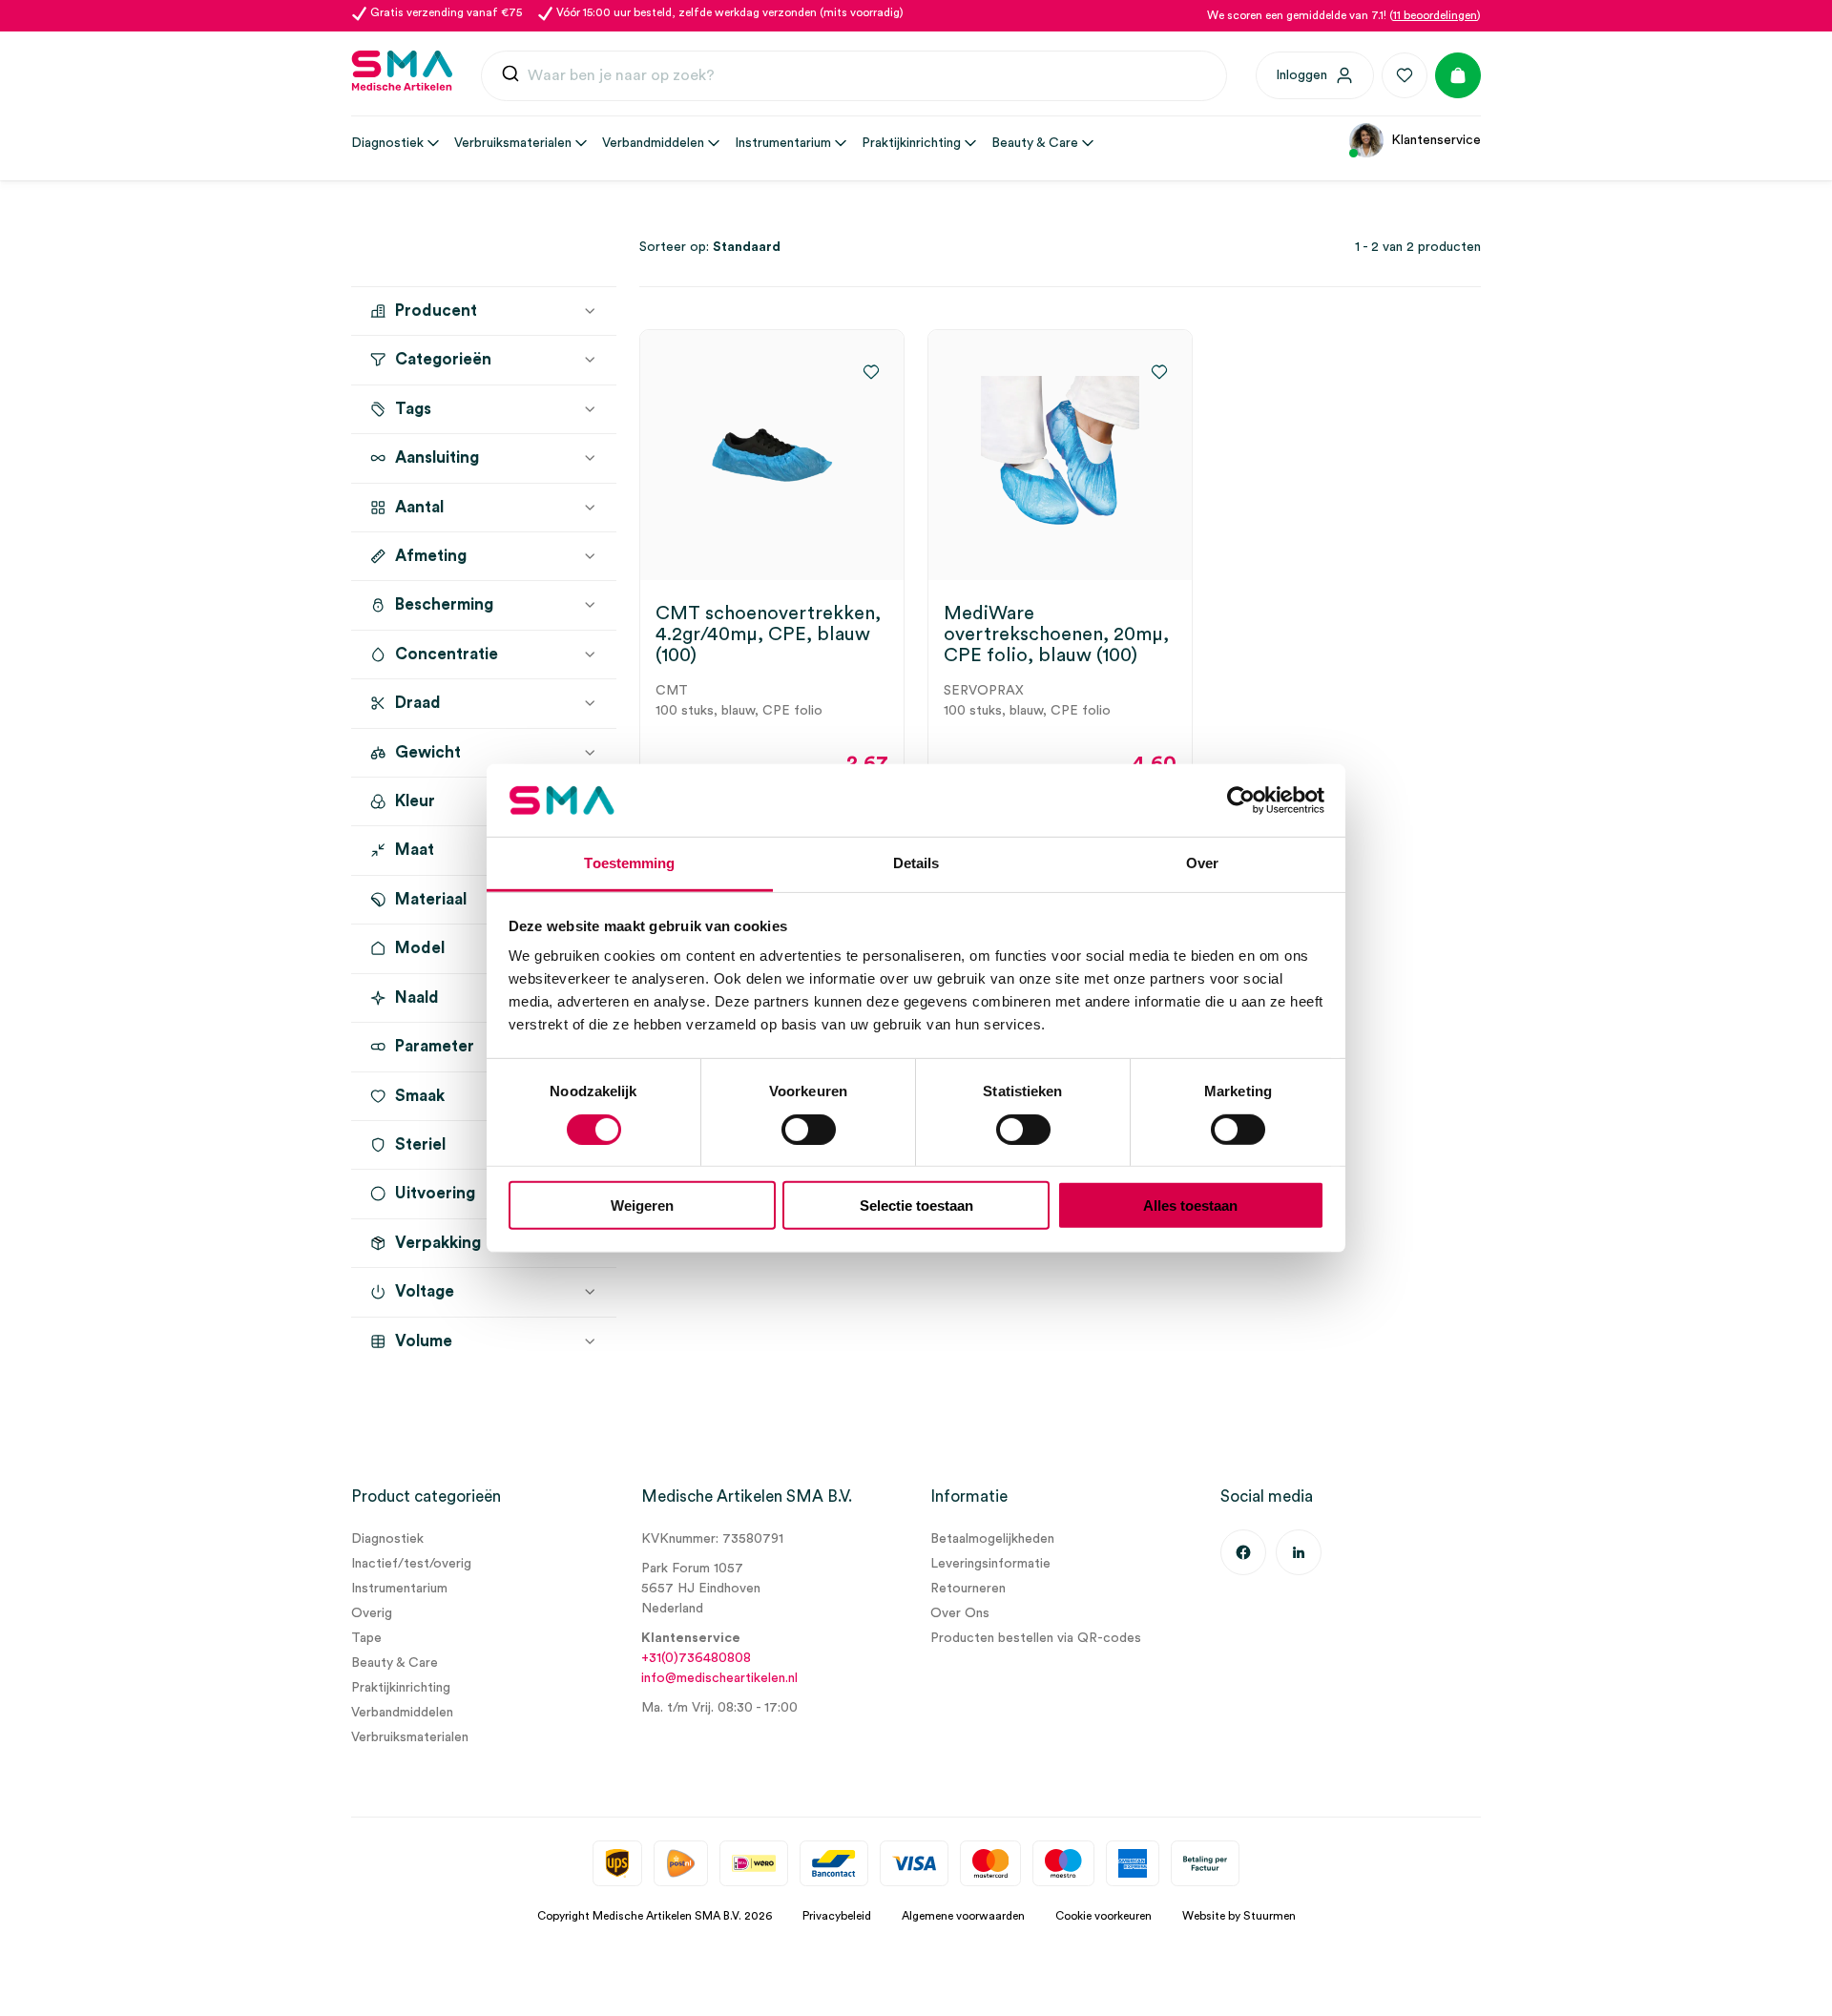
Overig (372, 1613)
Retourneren (968, 1589)
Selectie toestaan (916, 1205)
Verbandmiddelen (402, 1713)
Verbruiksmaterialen (410, 1737)
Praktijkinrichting (401, 1688)
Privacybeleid (837, 1916)
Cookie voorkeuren (1103, 1916)
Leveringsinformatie (990, 1564)
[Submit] (510, 78)
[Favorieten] (1405, 75)
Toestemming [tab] (629, 863)
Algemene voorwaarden (963, 1916)
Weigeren (642, 1205)
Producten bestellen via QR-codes (1036, 1638)
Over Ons (960, 1613)
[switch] (809, 1129)
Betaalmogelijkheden (992, 1539)
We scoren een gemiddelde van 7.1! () (1344, 15)
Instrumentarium (399, 1589)
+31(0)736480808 (696, 1658)
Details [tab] (916, 863)
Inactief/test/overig (411, 1564)
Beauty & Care (395, 1663)
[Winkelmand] (1458, 75)
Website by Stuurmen (1239, 1916)
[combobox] (854, 76)
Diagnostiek (387, 1539)
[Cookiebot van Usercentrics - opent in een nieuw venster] (1241, 800)
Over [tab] (1202, 863)
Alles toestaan (1190, 1205)
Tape (366, 1638)
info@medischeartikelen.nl (719, 1678)
